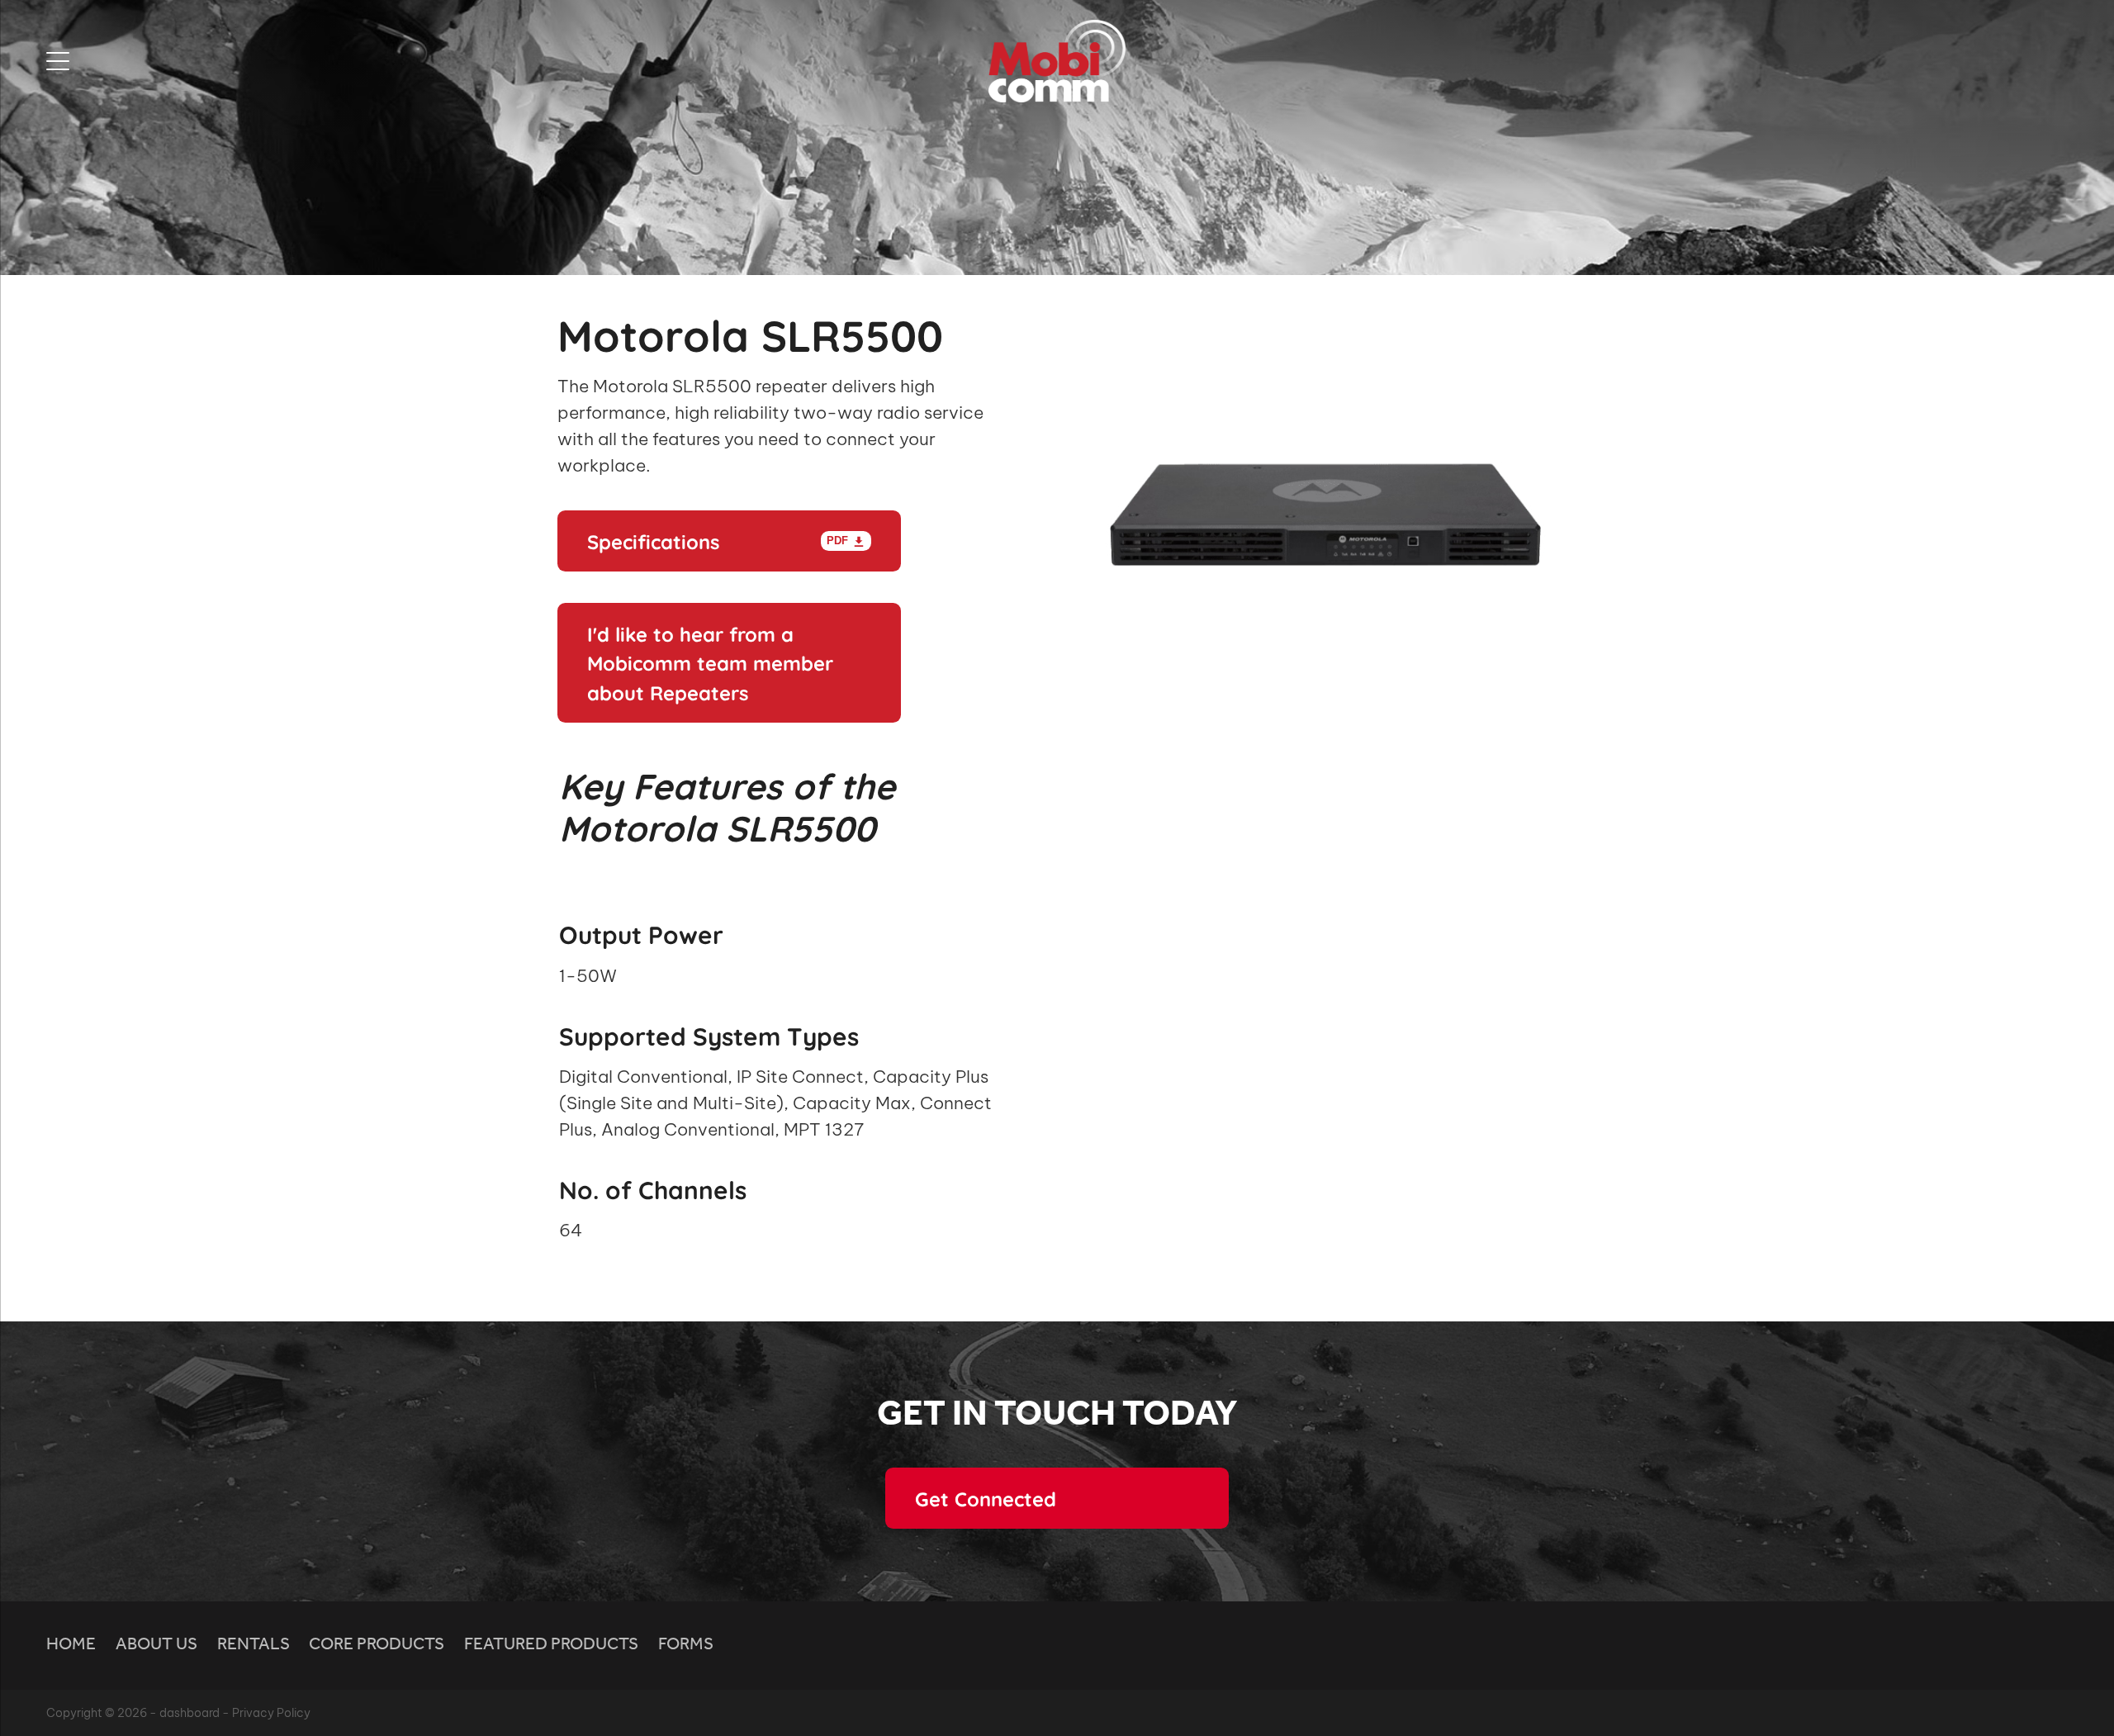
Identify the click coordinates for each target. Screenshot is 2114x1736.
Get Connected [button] (986, 1498)
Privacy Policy (271, 1713)
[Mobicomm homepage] (1057, 61)
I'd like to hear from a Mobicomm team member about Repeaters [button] (710, 662)
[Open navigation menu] (299, 61)
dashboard (190, 1713)
